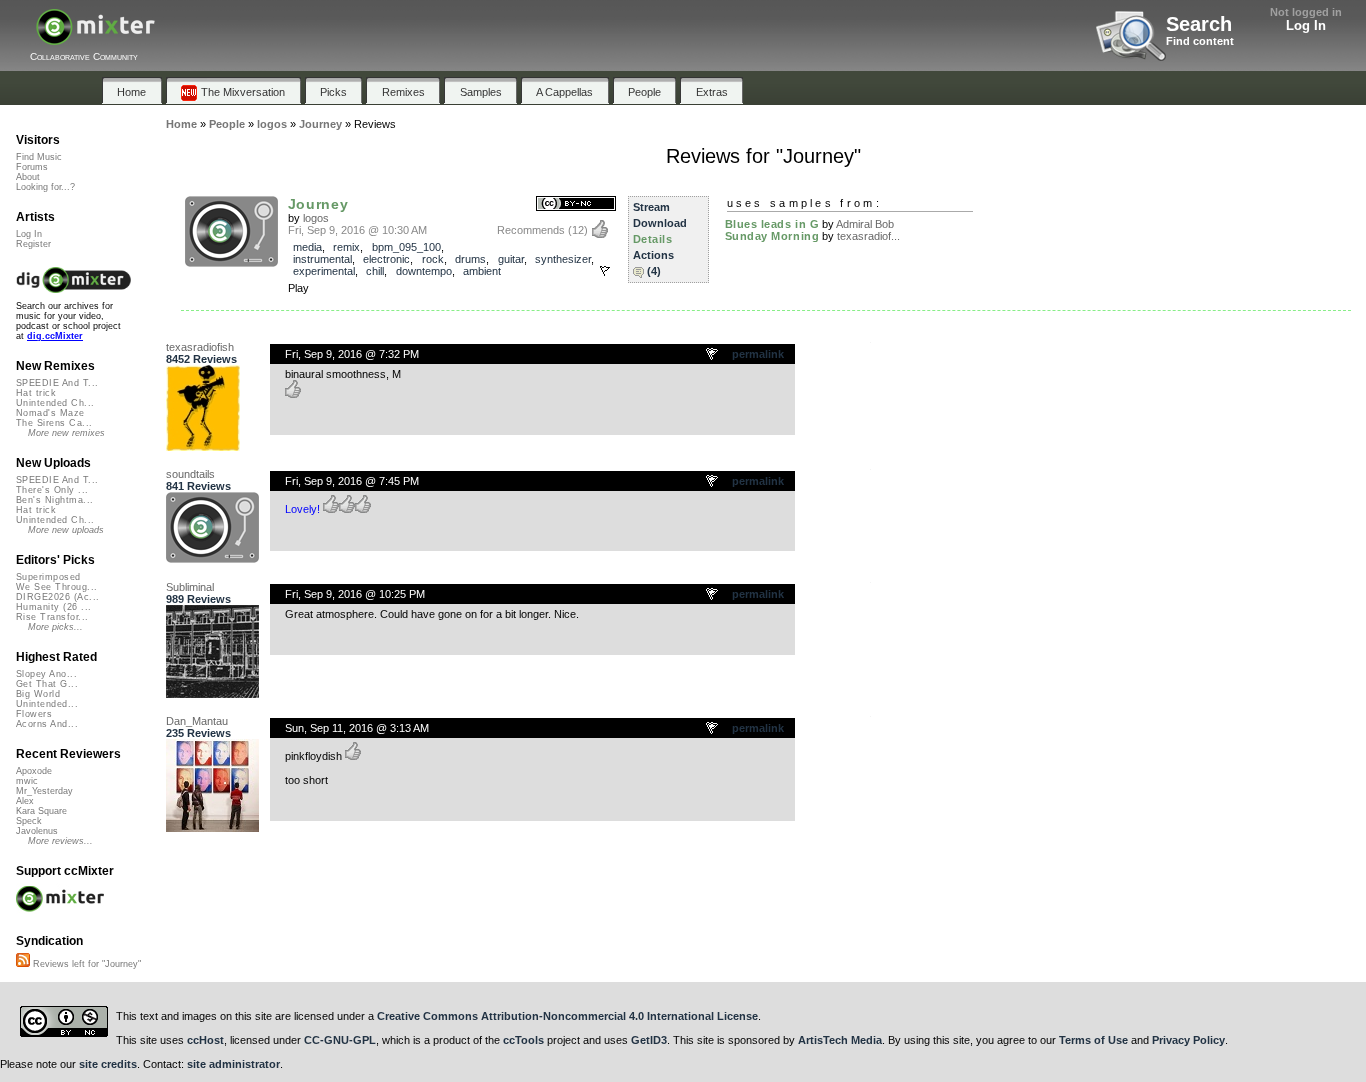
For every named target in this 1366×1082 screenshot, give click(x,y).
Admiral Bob (865, 224)
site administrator (233, 1064)
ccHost (205, 1040)
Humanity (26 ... (53, 607)
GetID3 (649, 1040)
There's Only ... (52, 490)
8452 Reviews (201, 359)
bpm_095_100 (406, 247)
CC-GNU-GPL (340, 1040)
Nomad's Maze (50, 413)
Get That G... (47, 684)
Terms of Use (1093, 1040)
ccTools (523, 1040)
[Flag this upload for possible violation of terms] (605, 271)
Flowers (34, 714)
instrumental (322, 259)
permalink (758, 354)
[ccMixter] (95, 37)
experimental (324, 271)
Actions (653, 255)
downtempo (424, 271)
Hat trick (36, 393)
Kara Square (41, 811)
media (307, 247)
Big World (38, 694)
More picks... (55, 627)
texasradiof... (868, 236)
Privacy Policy (1188, 1040)
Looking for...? (45, 187)
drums (470, 259)
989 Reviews (198, 599)
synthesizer (563, 259)
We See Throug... (56, 587)
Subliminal (190, 587)
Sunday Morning (772, 236)
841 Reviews (198, 486)
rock (433, 259)
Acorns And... (47, 724)
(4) (654, 271)
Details (653, 239)
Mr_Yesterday (44, 791)
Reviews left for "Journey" (85, 964)
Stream (651, 207)
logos (316, 218)
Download (660, 223)
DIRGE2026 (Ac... (57, 597)
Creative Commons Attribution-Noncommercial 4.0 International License (567, 1016)
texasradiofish (200, 347)
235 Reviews (198, 733)
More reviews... (60, 841)
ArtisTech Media (840, 1040)
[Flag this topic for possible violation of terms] (713, 355)
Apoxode (34, 771)
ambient (482, 271)
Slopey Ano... (46, 674)
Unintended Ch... (55, 403)
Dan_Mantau (197, 721)
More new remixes (66, 433)
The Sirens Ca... (54, 423)
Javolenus (37, 831)
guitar (511, 259)
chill (375, 271)
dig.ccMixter (55, 336)
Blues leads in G (772, 224)
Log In (1306, 25)
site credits (108, 1064)
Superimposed (48, 577)
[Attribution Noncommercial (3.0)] (576, 204)
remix (346, 247)
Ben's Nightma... (54, 500)
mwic (27, 781)
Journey (318, 204)
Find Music (39, 157)
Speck (29, 821)
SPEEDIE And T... (57, 383)
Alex (25, 801)
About (28, 177)
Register (33, 244)
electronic (386, 259)
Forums (32, 167)
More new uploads (66, 530)
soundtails (190, 474)
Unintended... (47, 704)
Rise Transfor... (52, 617)
